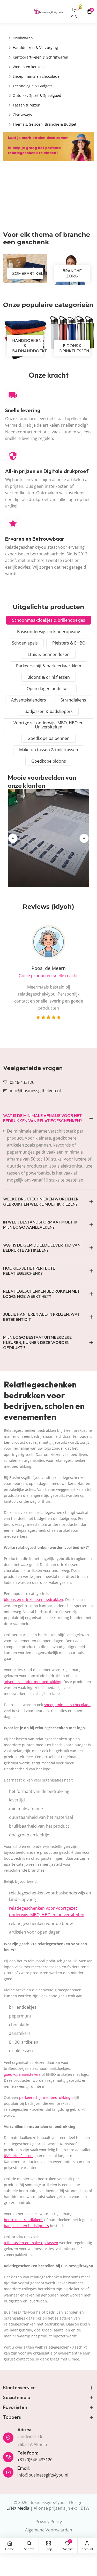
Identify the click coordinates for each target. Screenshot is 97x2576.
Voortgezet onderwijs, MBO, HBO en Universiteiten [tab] (48, 725)
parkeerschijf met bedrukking (45, 2097)
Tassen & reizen (27, 105)
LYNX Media (18, 2508)
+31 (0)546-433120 (35, 2460)
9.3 (74, 17)
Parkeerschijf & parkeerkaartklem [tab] (49, 666)
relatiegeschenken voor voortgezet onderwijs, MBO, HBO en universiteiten (47, 1912)
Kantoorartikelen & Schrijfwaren (40, 57)
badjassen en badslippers (26, 2226)
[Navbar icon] (5, 11)
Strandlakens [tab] (73, 700)
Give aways (22, 115)
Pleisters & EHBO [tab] (69, 643)
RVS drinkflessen (18, 2156)
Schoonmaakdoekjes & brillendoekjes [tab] (49, 620)
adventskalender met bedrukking (33, 1682)
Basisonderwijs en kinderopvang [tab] (49, 632)
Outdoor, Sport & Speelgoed (37, 95)
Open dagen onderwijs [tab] (49, 689)
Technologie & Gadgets (33, 86)
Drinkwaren (23, 38)
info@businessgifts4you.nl (35, 1091)
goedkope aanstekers (22, 2074)
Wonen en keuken (28, 67)
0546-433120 (22, 1082)
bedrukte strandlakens (24, 2220)
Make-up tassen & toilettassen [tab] (49, 750)
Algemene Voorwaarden (49, 2530)
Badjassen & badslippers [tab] (49, 711)
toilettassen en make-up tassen (31, 2243)
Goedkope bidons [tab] (49, 761)
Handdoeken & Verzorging (35, 48)
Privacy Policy (49, 2522)
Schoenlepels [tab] (25, 643)
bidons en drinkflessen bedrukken (33, 1600)
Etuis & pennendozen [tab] (49, 654)
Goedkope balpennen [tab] (48, 738)
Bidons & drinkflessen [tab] (49, 677)
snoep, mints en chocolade (67, 1705)
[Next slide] (84, 838)
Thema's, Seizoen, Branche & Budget (44, 124)
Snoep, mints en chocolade (36, 76)
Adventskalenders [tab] (29, 700)
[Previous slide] (13, 838)
